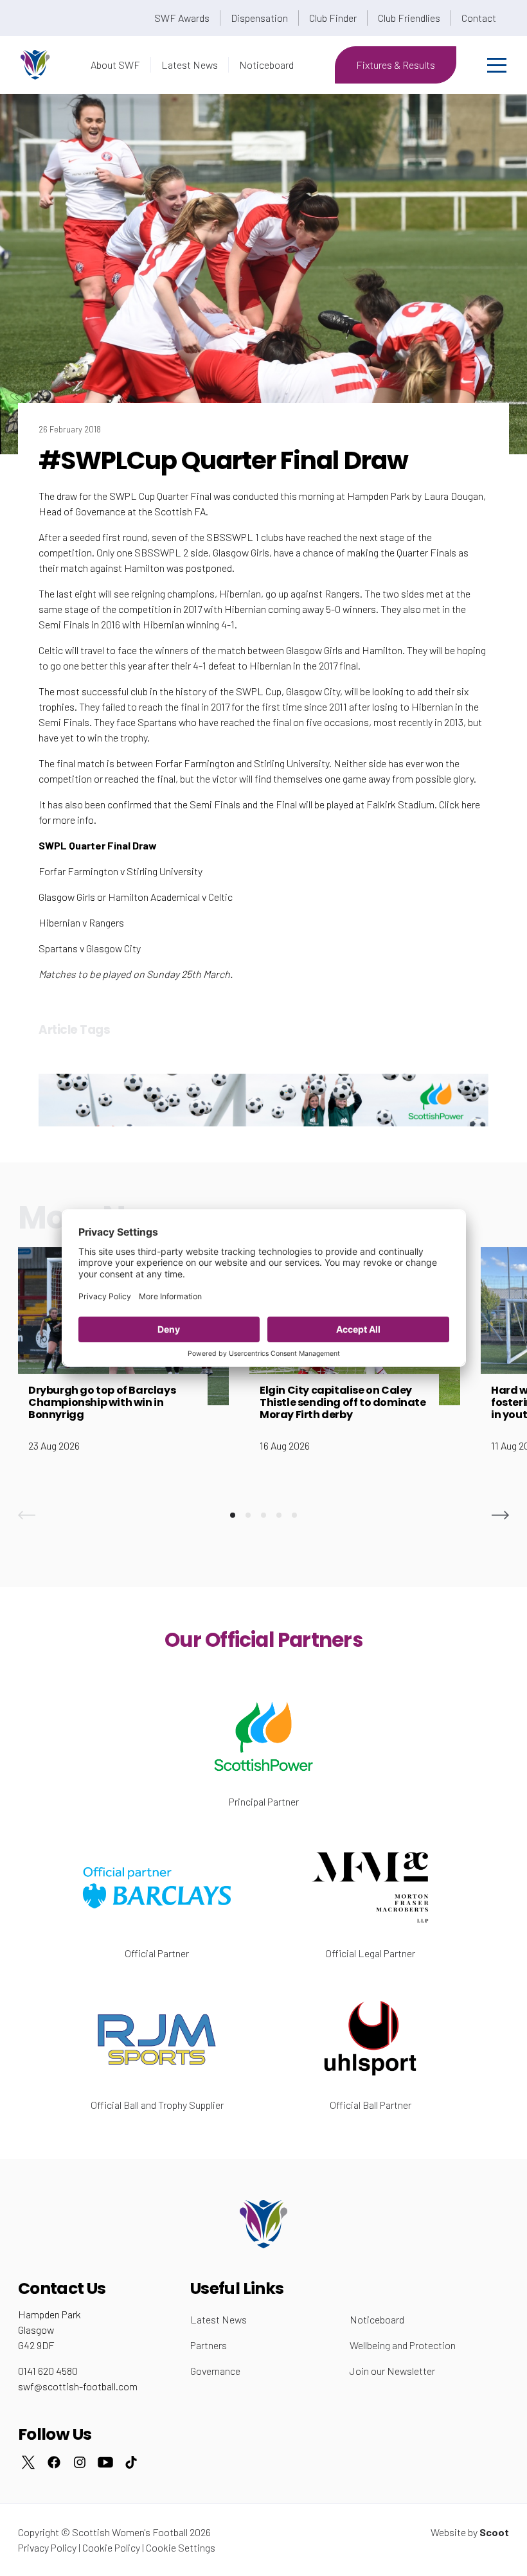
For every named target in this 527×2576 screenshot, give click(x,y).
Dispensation (259, 18)
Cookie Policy (111, 2547)
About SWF (115, 65)
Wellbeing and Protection (403, 2345)
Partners (209, 2345)
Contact (479, 18)
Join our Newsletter (392, 2371)
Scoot (494, 2532)
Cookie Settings (181, 2547)
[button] (27, 1515)
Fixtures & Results (396, 65)
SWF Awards (182, 18)
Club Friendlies (409, 18)
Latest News (190, 65)
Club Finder (333, 18)
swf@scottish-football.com (78, 2386)
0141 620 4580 (48, 2371)
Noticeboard (266, 65)
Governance (215, 2371)
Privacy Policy (47, 2547)
